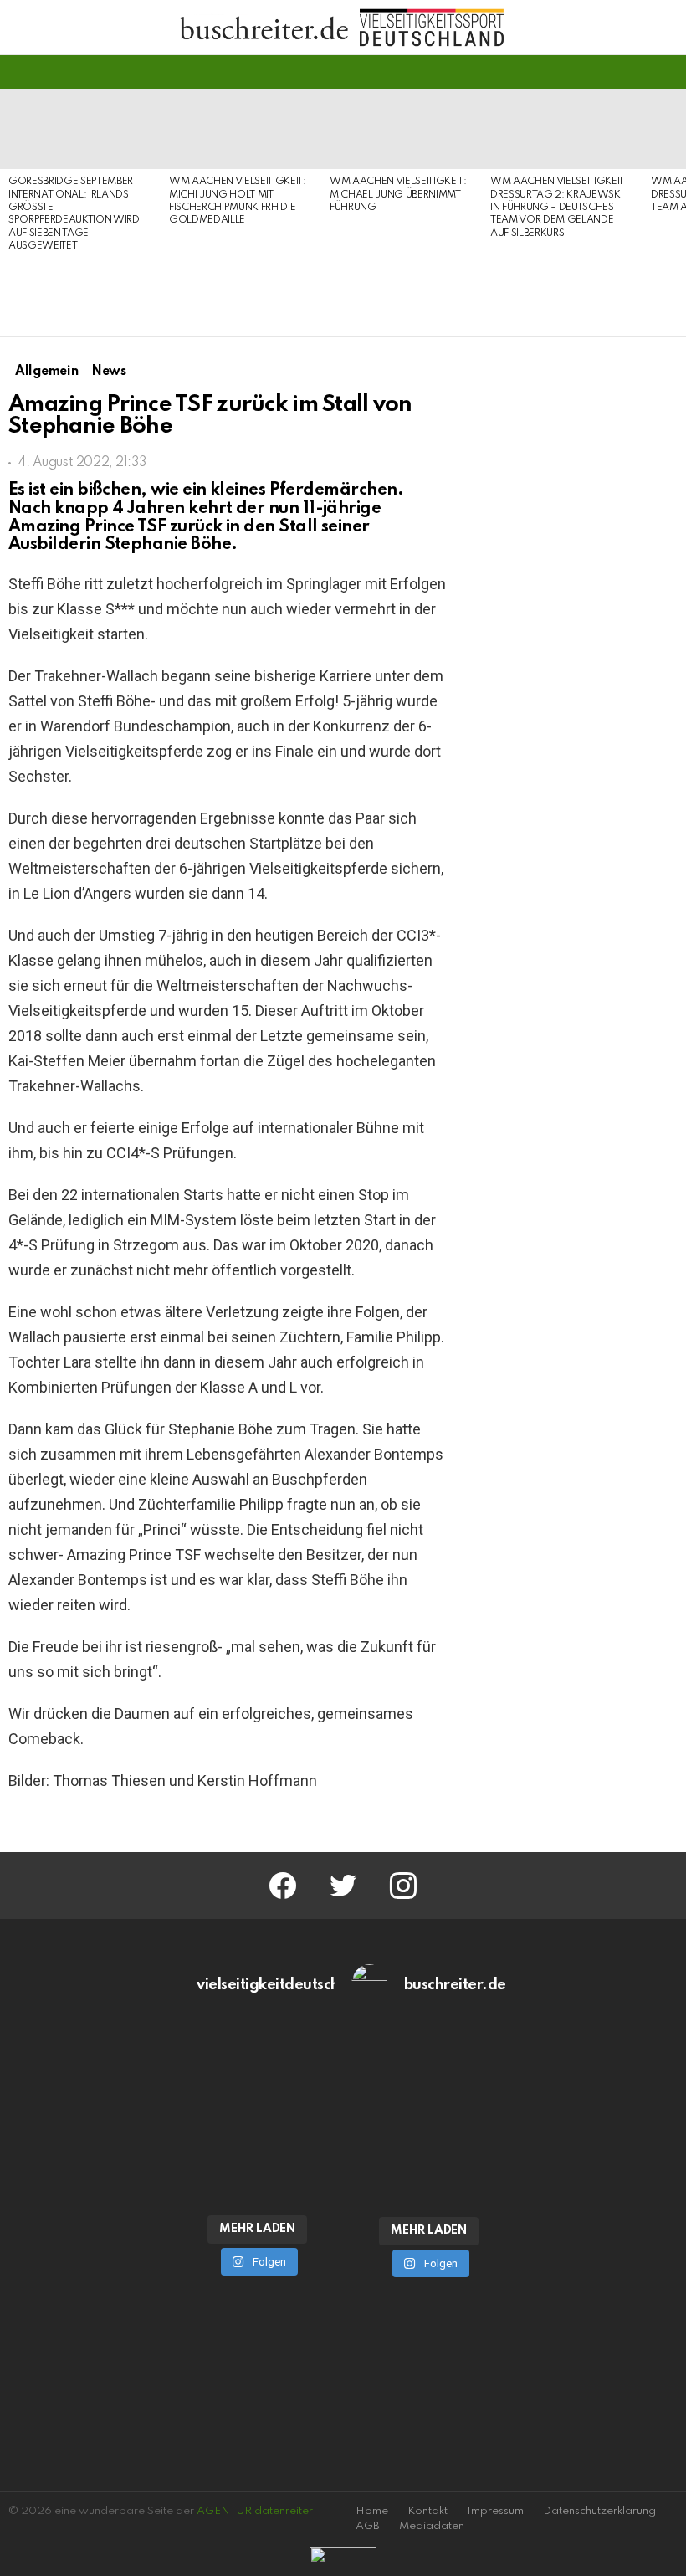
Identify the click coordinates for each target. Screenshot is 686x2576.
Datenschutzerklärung (599, 2511)
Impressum (495, 2511)
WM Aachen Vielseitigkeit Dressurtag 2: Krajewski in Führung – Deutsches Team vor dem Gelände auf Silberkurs (557, 208)
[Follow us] (639, 72)
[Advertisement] (576, 1580)
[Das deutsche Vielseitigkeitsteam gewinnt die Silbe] (257, 2158)
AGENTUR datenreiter (255, 2511)
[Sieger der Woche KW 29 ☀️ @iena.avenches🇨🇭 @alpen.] (429, 2160)
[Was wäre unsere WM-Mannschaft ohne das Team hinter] (257, 2070)
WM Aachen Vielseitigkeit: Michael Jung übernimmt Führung (398, 195)
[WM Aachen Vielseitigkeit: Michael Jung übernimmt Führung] (402, 129)
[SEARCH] (668, 72)
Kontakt (427, 2511)
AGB (368, 2526)
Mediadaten (432, 2526)
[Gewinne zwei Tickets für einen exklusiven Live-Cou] (429, 2070)
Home (372, 2511)
